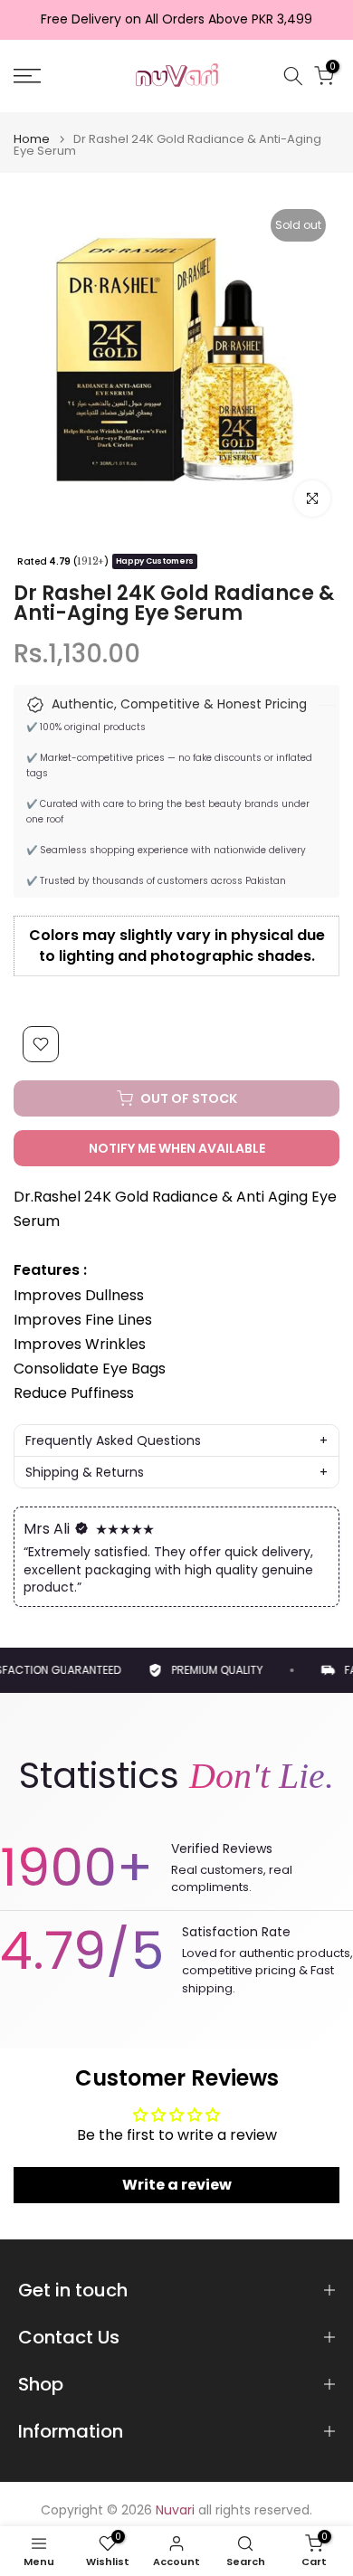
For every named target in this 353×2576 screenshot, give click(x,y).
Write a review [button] (177, 2185)
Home (32, 139)
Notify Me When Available (177, 1148)
